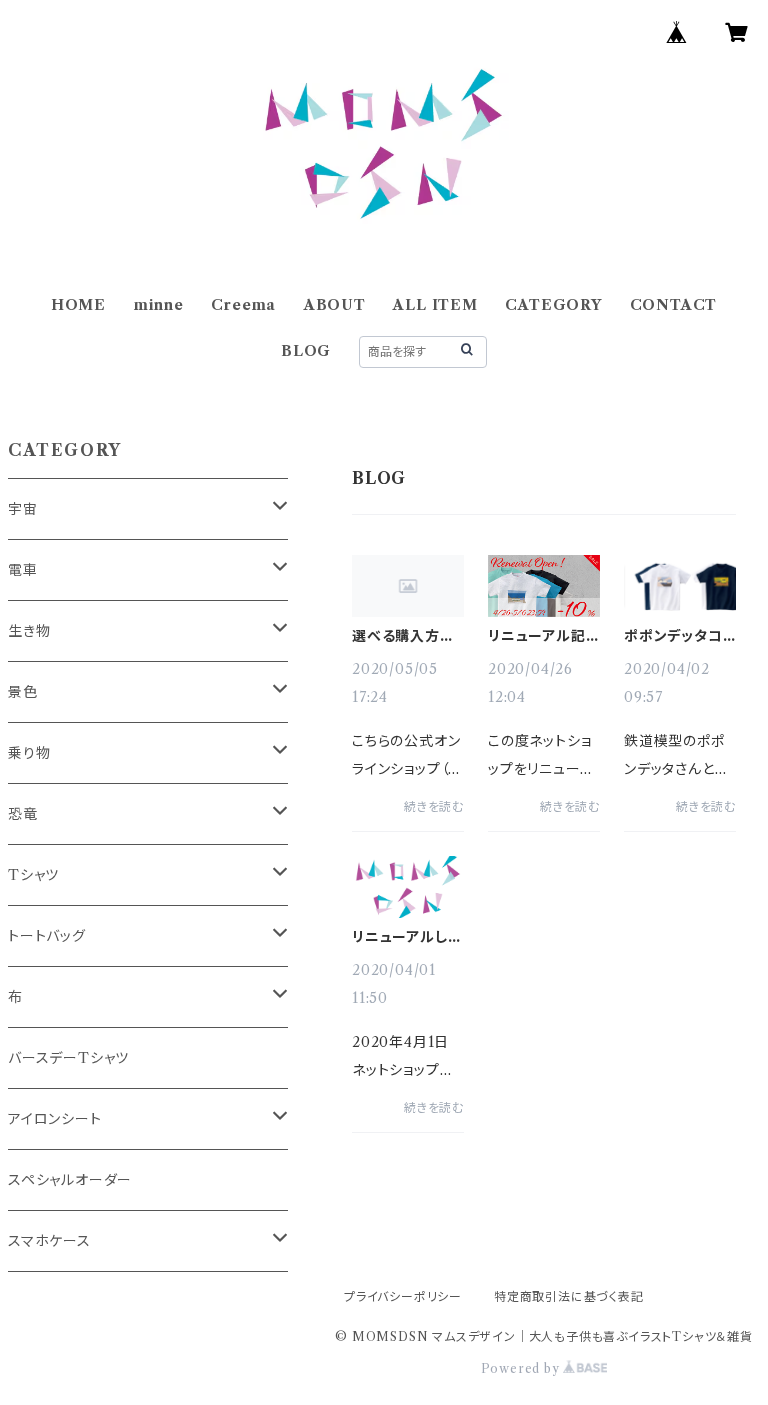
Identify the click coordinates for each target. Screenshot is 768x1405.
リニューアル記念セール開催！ (537, 636)
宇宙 (23, 509)
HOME (78, 305)
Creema (243, 305)
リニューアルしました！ (406, 937)
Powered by (522, 1368)
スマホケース (49, 1241)
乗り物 (29, 753)
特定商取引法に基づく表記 (569, 1296)
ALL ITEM (435, 305)
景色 (23, 692)
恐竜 (23, 814)
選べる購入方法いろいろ (403, 636)
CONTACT (674, 305)
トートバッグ (47, 936)
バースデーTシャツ (68, 1058)
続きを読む (434, 806)
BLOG (306, 351)
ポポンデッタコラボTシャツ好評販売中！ (679, 636)
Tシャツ (33, 875)
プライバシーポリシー (403, 1296)
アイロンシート (55, 1119)
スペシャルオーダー (70, 1180)
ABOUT (335, 305)
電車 (23, 570)
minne (159, 305)
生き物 (29, 631)
